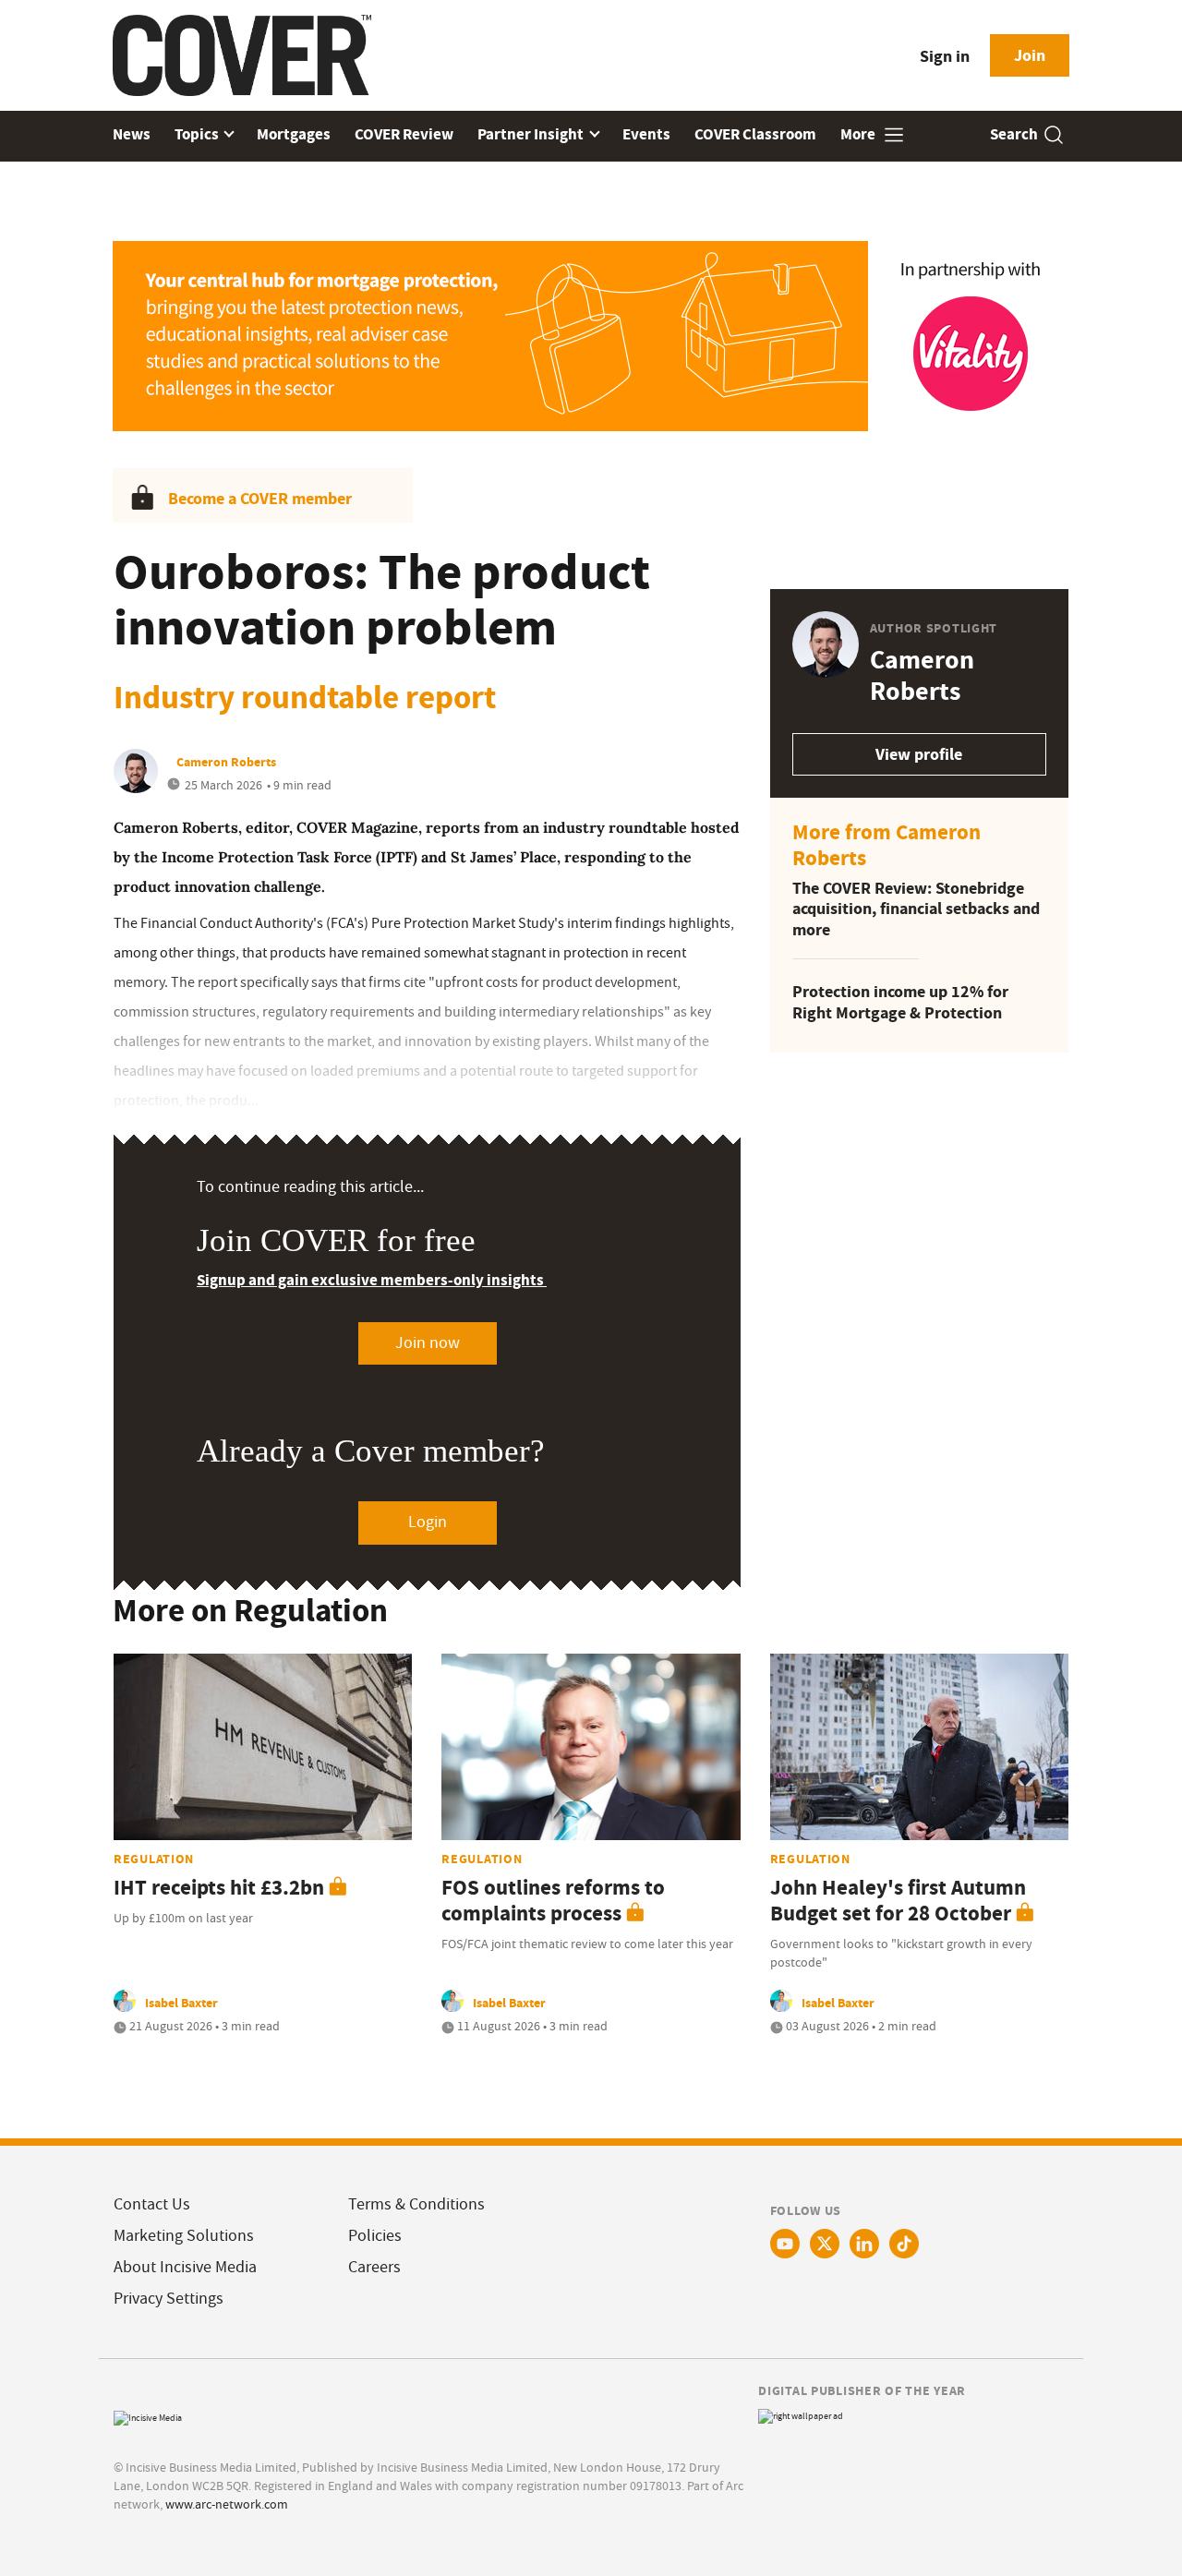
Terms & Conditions (416, 2204)
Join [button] (1030, 55)
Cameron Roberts (226, 762)
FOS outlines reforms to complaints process (553, 1901)
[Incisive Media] (148, 2416)
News (132, 134)
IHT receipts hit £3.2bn (219, 1888)
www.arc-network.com (227, 2504)
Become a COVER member (260, 499)
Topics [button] (198, 134)
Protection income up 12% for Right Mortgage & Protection (900, 1002)
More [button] (859, 134)
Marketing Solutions (184, 2236)
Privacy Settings (169, 2299)
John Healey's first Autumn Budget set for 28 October (898, 1901)
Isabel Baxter (181, 2003)
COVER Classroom (755, 134)
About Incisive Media (185, 2267)
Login (428, 1522)
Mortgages (294, 134)
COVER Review (404, 134)
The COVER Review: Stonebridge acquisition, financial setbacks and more (916, 909)
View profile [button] (919, 754)
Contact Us (152, 2204)
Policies (375, 2236)
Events (646, 134)
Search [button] (1014, 134)
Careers (374, 2267)
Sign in (945, 56)
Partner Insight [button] (532, 134)
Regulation (154, 1859)
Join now (428, 1343)
